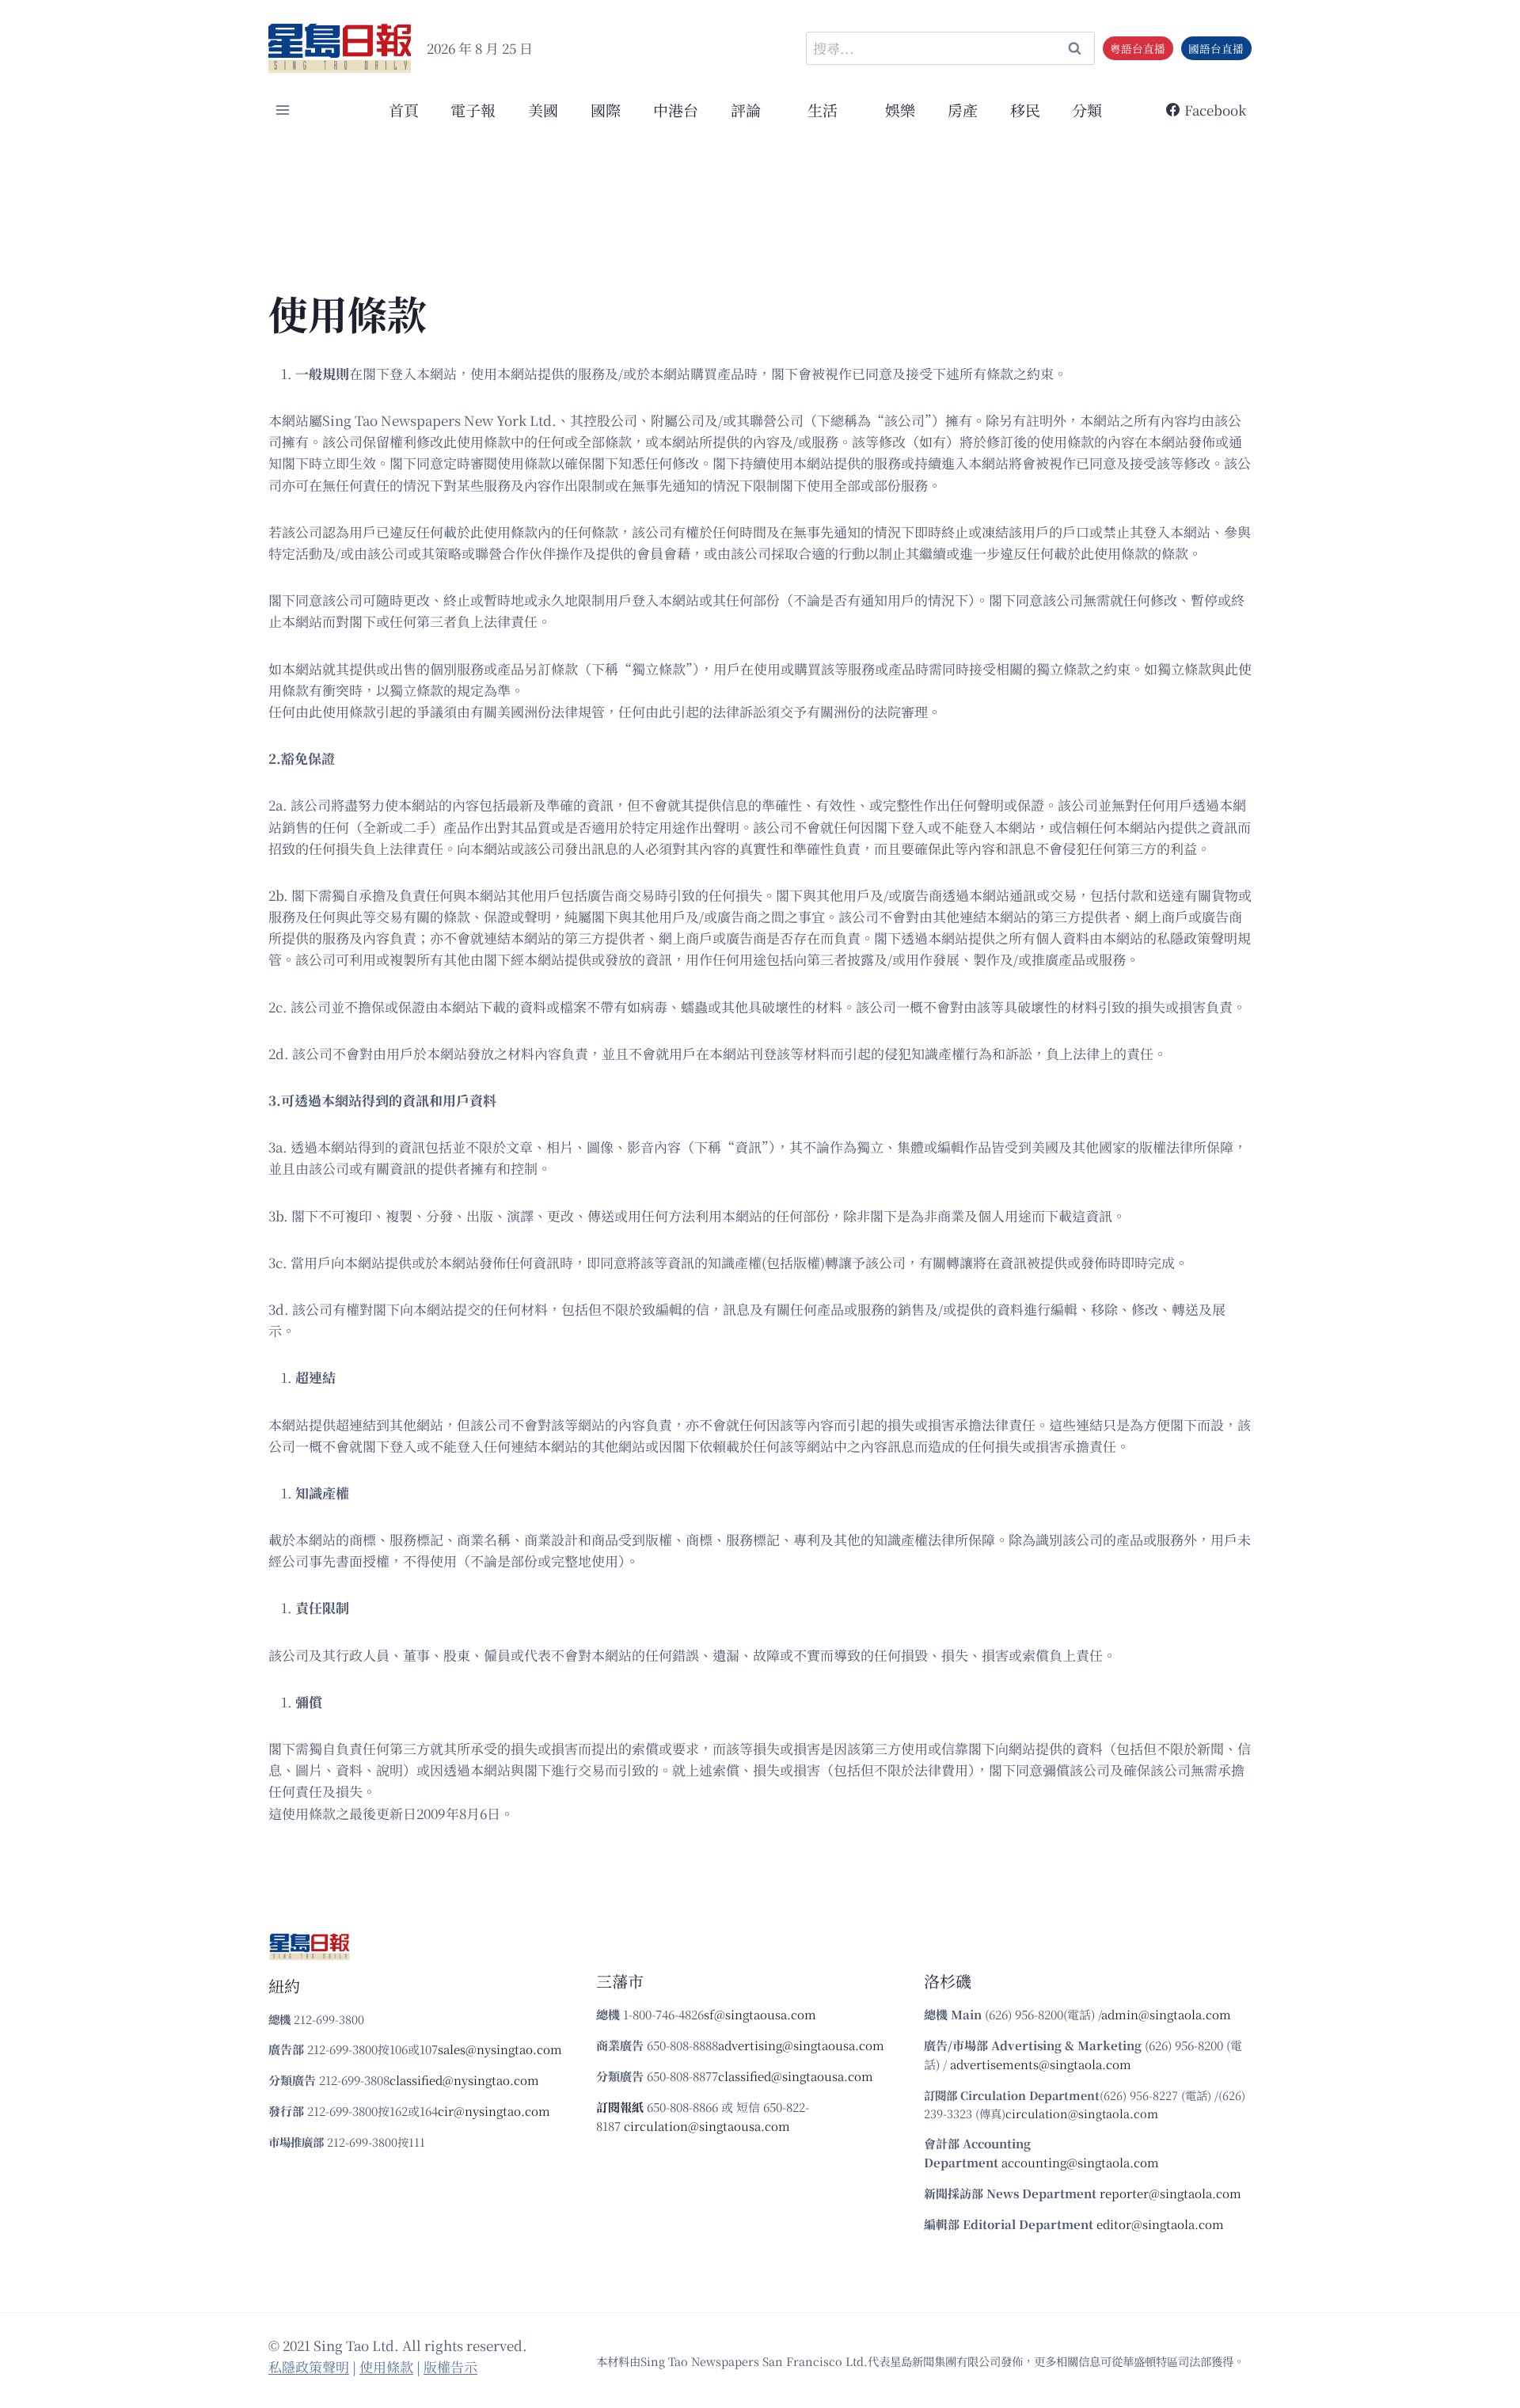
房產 (963, 110)
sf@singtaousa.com (760, 2014)
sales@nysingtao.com (500, 2049)
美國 (543, 110)
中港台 (676, 110)
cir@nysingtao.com (494, 2111)
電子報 (473, 110)
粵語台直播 (1138, 48)
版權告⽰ (450, 2366)
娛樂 (900, 110)
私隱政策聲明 (309, 2366)
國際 (606, 110)
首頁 (404, 110)
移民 (1025, 110)
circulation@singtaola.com (1082, 2113)
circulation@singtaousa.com (707, 2126)
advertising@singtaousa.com (801, 2045)
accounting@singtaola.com (1080, 2162)
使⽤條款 (386, 2366)
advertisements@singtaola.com (1041, 2064)
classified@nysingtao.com (464, 2080)
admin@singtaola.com (1166, 2014)
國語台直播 (1216, 48)
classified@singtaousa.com (796, 2076)
